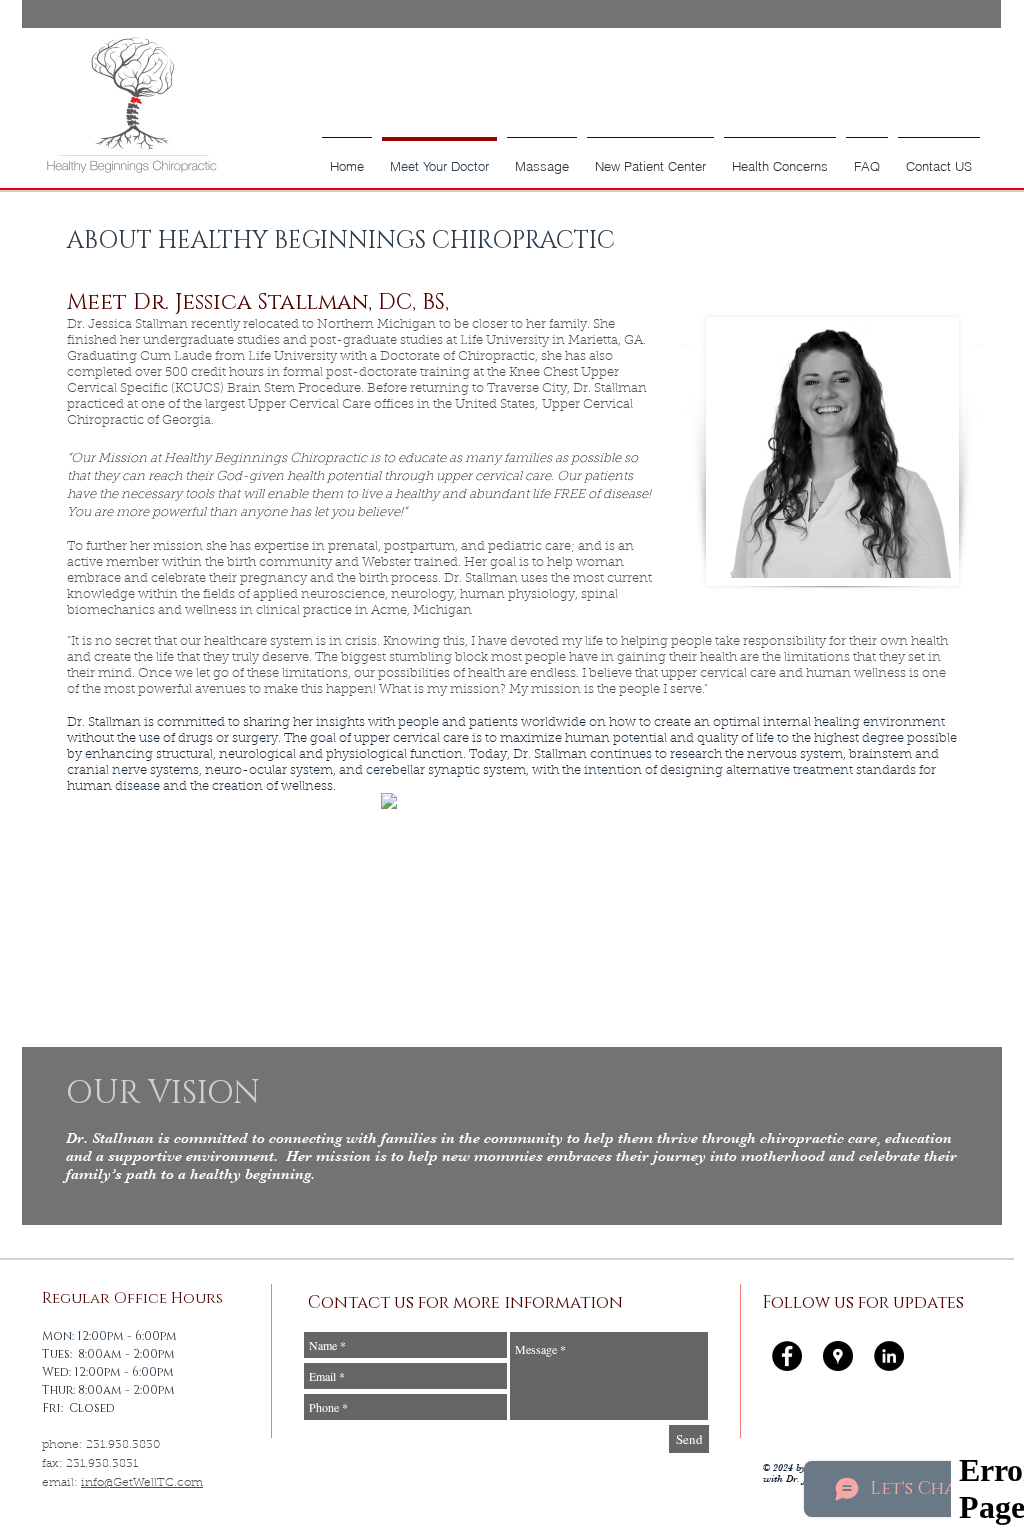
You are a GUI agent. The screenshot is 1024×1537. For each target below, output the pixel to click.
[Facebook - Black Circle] (787, 1356)
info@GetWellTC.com (142, 1483)
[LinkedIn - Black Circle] (889, 1356)
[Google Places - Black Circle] (838, 1356)
